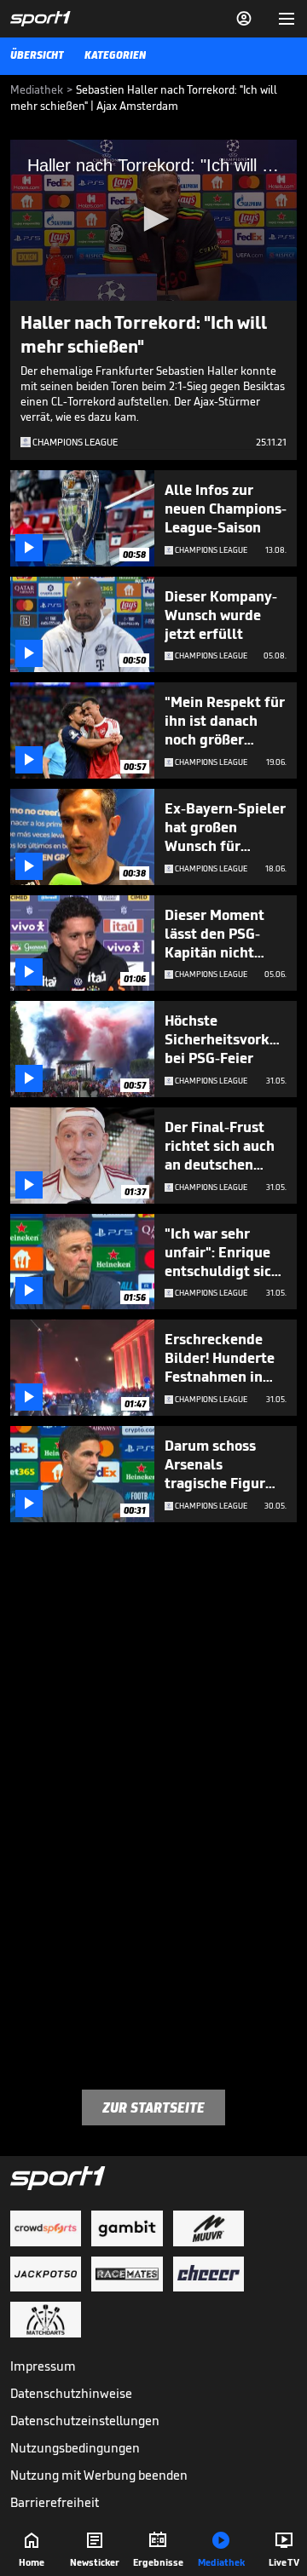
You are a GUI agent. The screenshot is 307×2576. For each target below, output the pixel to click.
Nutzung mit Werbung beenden (99, 2475)
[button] (153, 219)
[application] (153, 220)
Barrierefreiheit (55, 2502)
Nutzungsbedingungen (75, 2448)
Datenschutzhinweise (71, 2393)
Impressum (43, 2366)
